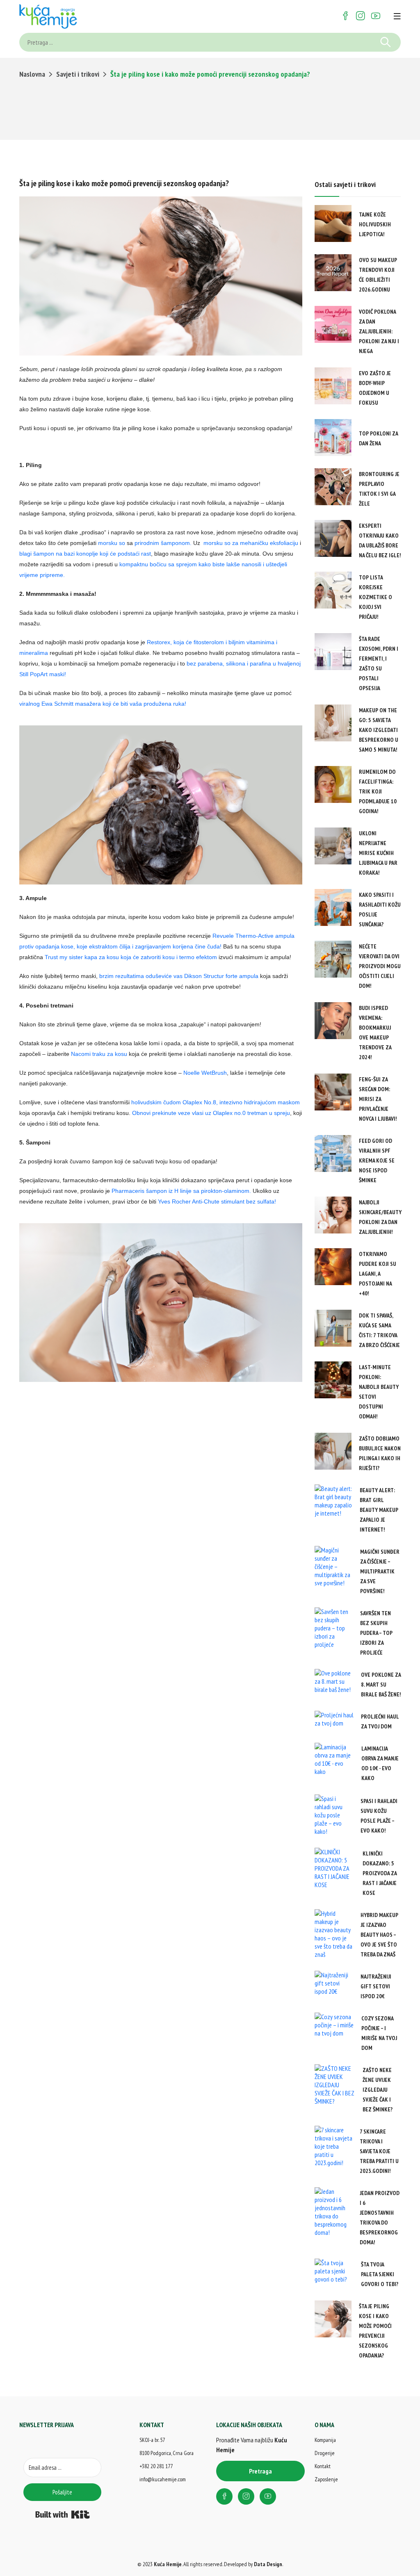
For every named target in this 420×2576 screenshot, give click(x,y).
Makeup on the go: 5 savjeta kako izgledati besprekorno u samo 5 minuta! (379, 730)
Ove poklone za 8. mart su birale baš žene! (381, 1685)
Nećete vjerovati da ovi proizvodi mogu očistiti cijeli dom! (380, 966)
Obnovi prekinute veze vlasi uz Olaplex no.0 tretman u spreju (211, 1113)
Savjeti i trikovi (78, 74)
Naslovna (32, 74)
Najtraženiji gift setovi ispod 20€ (376, 1986)
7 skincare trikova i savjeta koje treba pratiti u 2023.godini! (379, 2151)
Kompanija (325, 2440)
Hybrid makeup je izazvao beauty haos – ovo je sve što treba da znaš (379, 1935)
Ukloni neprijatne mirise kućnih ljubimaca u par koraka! (378, 853)
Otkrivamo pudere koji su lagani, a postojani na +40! (378, 1274)
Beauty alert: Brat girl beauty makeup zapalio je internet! (379, 1510)
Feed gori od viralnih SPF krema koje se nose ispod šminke (377, 1160)
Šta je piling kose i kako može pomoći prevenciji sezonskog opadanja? (124, 183)
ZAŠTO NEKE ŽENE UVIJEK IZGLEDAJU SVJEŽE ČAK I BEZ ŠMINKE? (378, 2090)
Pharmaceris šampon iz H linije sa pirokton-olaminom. (181, 1191)
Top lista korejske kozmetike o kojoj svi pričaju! (375, 597)
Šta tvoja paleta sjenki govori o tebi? (380, 2274)
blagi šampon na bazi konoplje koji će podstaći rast (85, 554)
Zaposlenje (326, 2479)
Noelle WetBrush (205, 1073)
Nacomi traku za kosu (99, 1054)
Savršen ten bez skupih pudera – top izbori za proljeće (376, 1633)
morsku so (112, 543)
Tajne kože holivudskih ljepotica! (375, 224)
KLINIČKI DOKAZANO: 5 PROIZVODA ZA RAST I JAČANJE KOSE (380, 1873)
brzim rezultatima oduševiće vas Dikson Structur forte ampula (179, 976)
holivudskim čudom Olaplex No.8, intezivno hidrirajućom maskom (216, 1102)
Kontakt (323, 2466)
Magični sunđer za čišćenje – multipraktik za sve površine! (380, 1571)
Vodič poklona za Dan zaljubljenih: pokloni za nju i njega (379, 331)
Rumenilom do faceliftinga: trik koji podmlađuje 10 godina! (378, 791)
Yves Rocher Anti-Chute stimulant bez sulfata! (217, 1201)
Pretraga (260, 2471)
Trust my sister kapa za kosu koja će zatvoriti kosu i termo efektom (131, 957)
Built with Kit (63, 2514)
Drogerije (325, 2453)
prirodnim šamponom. (163, 543)
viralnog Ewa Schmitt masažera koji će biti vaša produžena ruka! (103, 704)
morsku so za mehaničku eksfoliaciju (251, 543)
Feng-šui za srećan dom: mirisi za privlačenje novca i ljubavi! (378, 1099)
